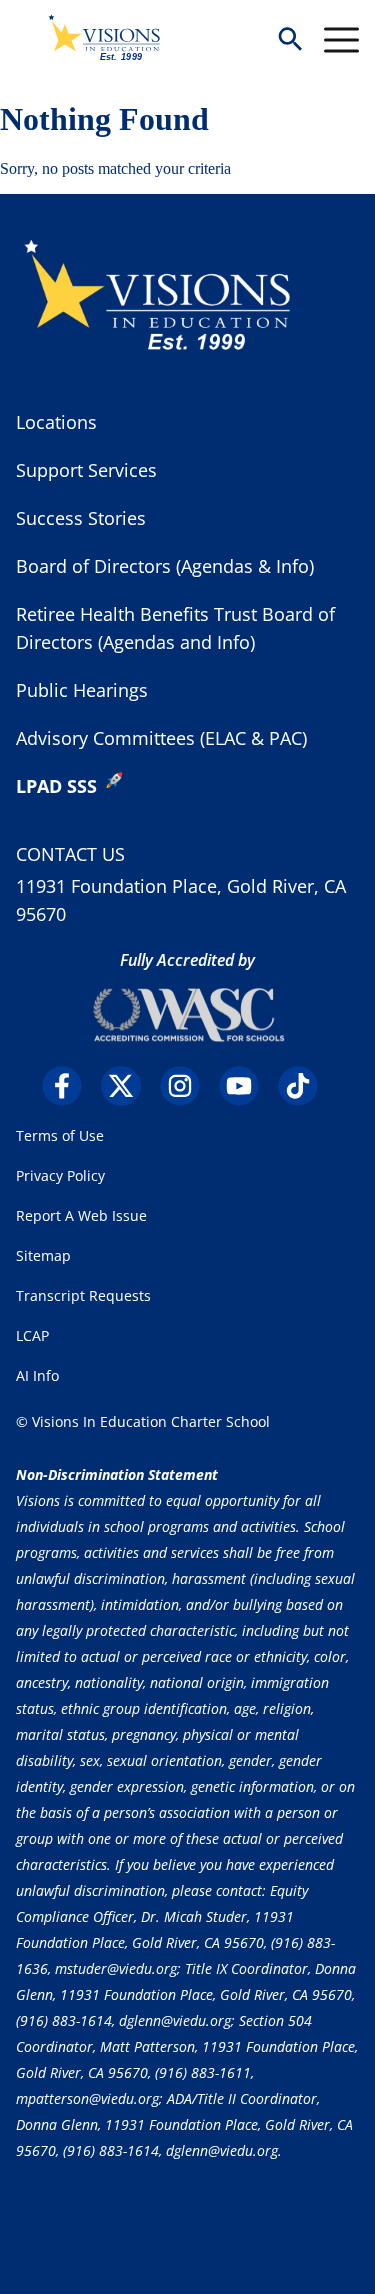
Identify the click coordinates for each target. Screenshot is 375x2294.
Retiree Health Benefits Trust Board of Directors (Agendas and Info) (175, 628)
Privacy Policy (60, 1175)
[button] (290, 40)
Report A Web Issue (81, 1215)
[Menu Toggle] (341, 40)
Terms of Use (60, 1135)
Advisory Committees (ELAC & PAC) (161, 738)
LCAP (32, 1335)
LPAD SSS (56, 786)
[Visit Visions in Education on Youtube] (246, 1086)
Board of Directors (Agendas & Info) (165, 566)
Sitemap (43, 1255)
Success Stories (81, 518)
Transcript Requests (83, 1295)
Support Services (86, 470)
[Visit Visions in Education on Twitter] (128, 1086)
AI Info (37, 1375)
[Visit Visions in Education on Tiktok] (305, 1086)
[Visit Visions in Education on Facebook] (69, 1086)
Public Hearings (82, 690)
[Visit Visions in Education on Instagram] (187, 1086)
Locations (56, 422)
